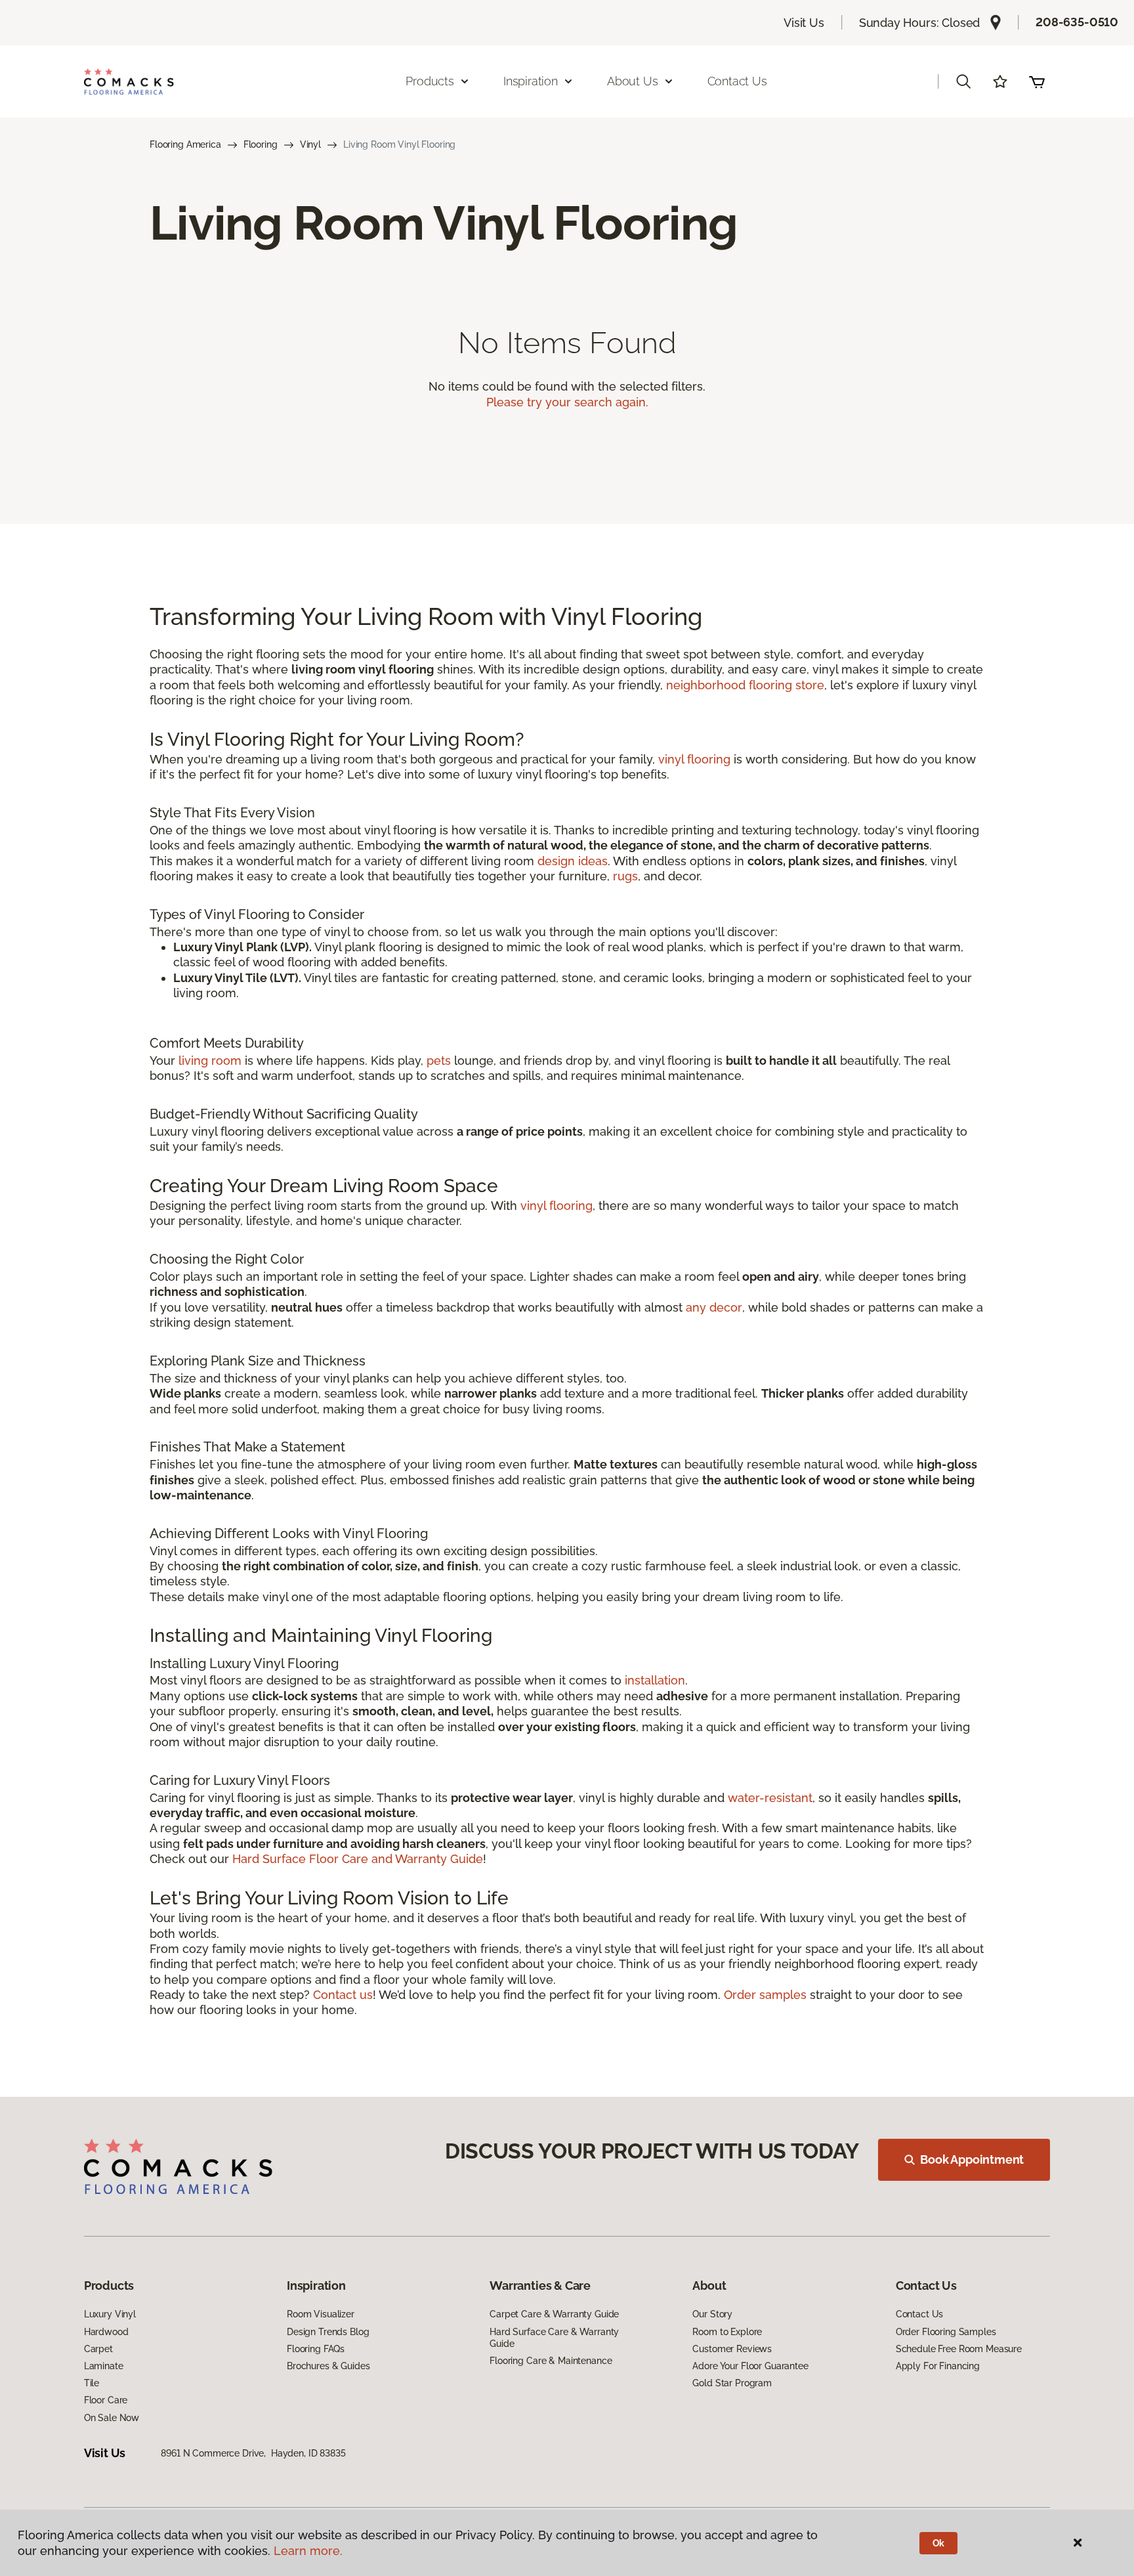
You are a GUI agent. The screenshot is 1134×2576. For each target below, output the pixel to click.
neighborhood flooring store (745, 685)
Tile (92, 2383)
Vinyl (310, 144)
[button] (963, 81)
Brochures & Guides (328, 2366)
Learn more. (308, 2551)
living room (210, 1061)
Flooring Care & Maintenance (551, 2361)
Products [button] (430, 81)
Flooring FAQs (316, 2349)
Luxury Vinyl (110, 2314)
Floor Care (106, 2400)
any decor (714, 1307)
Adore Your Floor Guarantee (750, 2366)
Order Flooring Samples (946, 2332)
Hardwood (106, 2332)
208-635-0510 (1077, 22)
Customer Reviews (732, 2349)
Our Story (712, 2314)
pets (439, 1061)
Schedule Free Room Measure (959, 2349)
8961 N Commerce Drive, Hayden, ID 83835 (253, 2453)
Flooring (261, 144)
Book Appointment (972, 2159)
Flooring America (185, 144)
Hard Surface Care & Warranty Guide (554, 2338)
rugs (625, 876)
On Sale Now (112, 2418)
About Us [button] (633, 81)
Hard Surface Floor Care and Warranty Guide (358, 1859)
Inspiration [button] (531, 81)
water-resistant (770, 1798)
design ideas (573, 861)
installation (655, 1680)
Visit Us (804, 23)
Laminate (104, 2366)
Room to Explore (727, 2332)
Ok (939, 2543)
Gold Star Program (732, 2383)
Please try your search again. (567, 402)
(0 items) (1037, 81)
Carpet (98, 2349)
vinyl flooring (694, 759)
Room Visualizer (321, 2314)
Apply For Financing (938, 2366)
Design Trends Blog (328, 2332)
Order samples (765, 1995)
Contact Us (737, 81)
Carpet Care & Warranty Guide (554, 2314)
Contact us (343, 1995)
